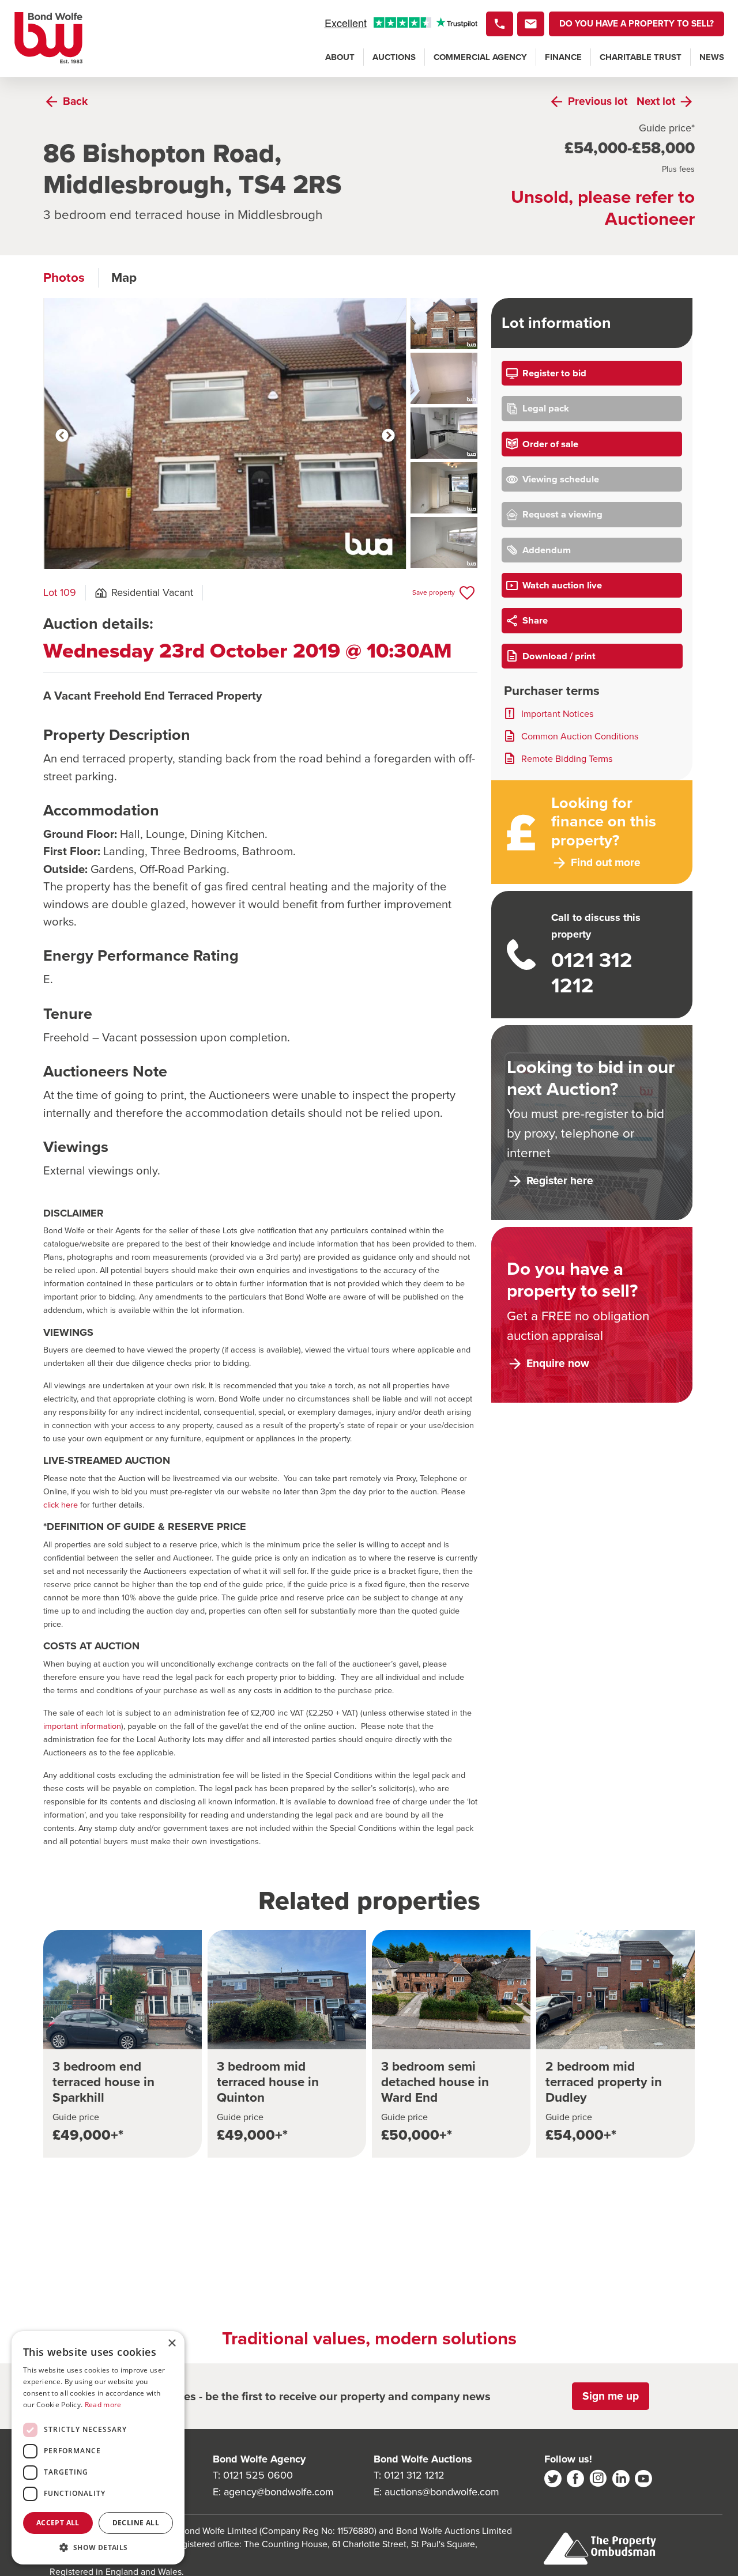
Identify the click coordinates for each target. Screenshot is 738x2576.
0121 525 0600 (258, 2475)
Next (388, 436)
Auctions (394, 57)
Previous (62, 436)
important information (82, 1726)
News (712, 57)
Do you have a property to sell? (637, 23)
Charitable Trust (641, 57)
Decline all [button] (136, 2523)
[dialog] (98, 2448)
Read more (103, 2405)
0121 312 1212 (414, 2475)
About (340, 57)
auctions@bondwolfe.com (442, 2492)
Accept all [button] (58, 2523)
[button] (98, 2547)
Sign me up (611, 2396)
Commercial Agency (480, 57)
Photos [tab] (64, 277)
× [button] (172, 2343)
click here (61, 1505)
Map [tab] (124, 277)
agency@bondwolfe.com (279, 2492)
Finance (563, 57)
